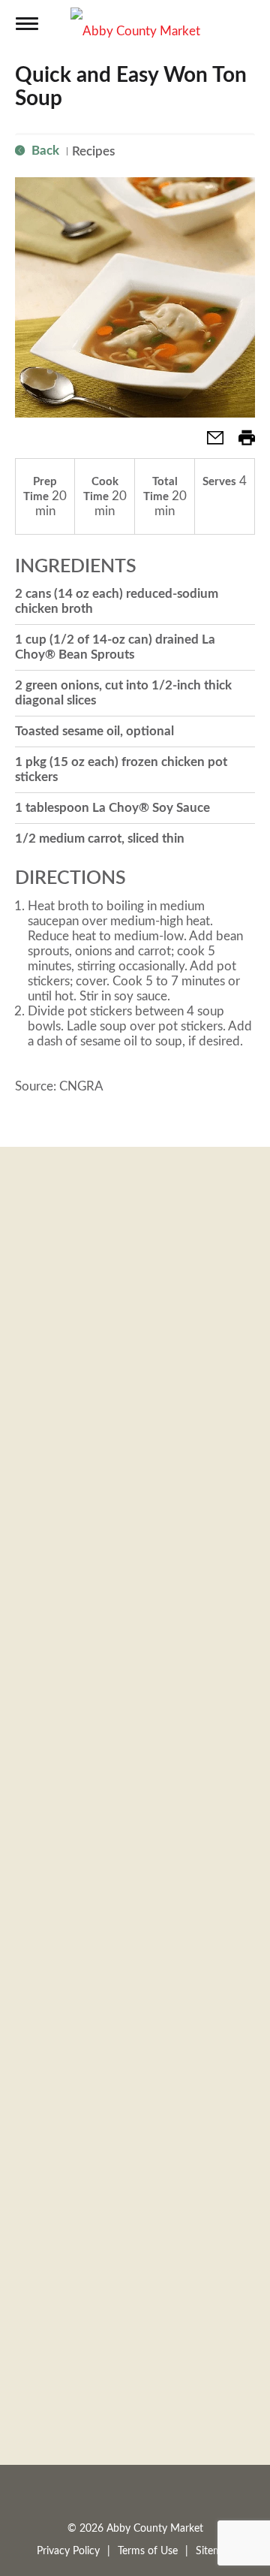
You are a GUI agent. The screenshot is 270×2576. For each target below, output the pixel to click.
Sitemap (214, 2551)
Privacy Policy (68, 2551)
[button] (209, 443)
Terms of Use (148, 2551)
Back (44, 151)
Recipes (93, 151)
